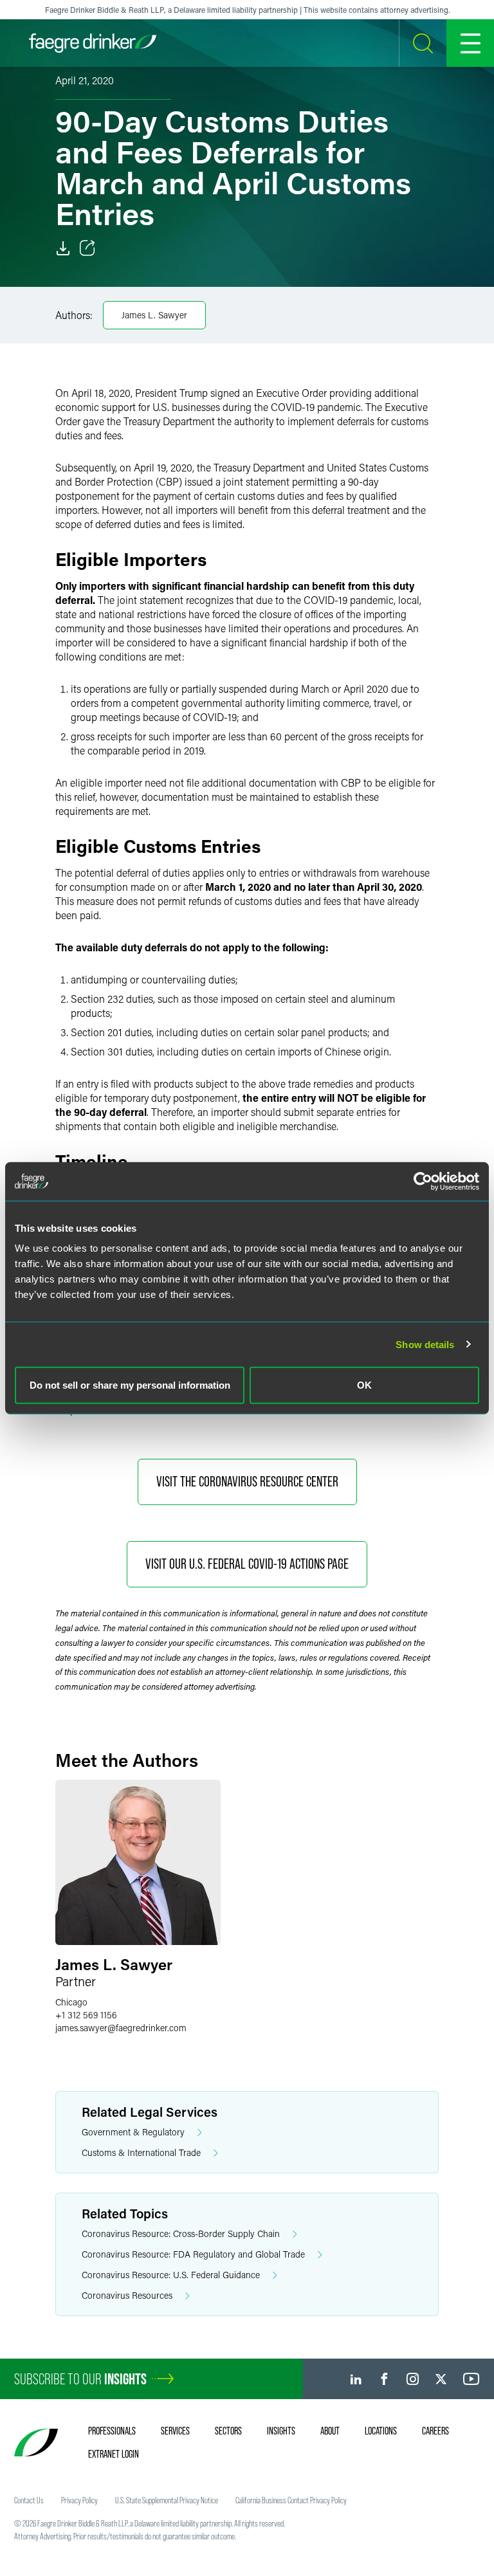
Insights (281, 2431)
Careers (435, 2431)
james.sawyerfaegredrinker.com (121, 2028)
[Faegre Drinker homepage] (93, 43)
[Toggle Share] (87, 248)
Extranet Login (114, 2454)
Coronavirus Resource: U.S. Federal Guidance (171, 2275)
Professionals (112, 2431)
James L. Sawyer (154, 315)
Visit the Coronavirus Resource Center (247, 1482)
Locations (381, 2431)
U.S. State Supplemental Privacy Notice (167, 2500)
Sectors (228, 2431)
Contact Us (29, 2500)
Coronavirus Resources (127, 2295)
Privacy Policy (79, 2500)
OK (364, 1385)
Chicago (71, 2002)
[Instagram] (413, 2379)
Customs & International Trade (141, 2152)
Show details (425, 1344)
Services (175, 2431)
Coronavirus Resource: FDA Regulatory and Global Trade (193, 2254)
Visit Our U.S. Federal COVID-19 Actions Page (247, 1564)
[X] (441, 2379)
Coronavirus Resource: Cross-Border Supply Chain (181, 2233)
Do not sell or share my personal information (130, 1385)
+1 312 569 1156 (86, 2015)
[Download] (63, 248)
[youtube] (471, 2379)
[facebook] (384, 2379)
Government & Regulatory (133, 2132)
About (330, 2431)
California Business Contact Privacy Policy (291, 2500)
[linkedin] (356, 2379)
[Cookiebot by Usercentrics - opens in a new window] (423, 1181)
